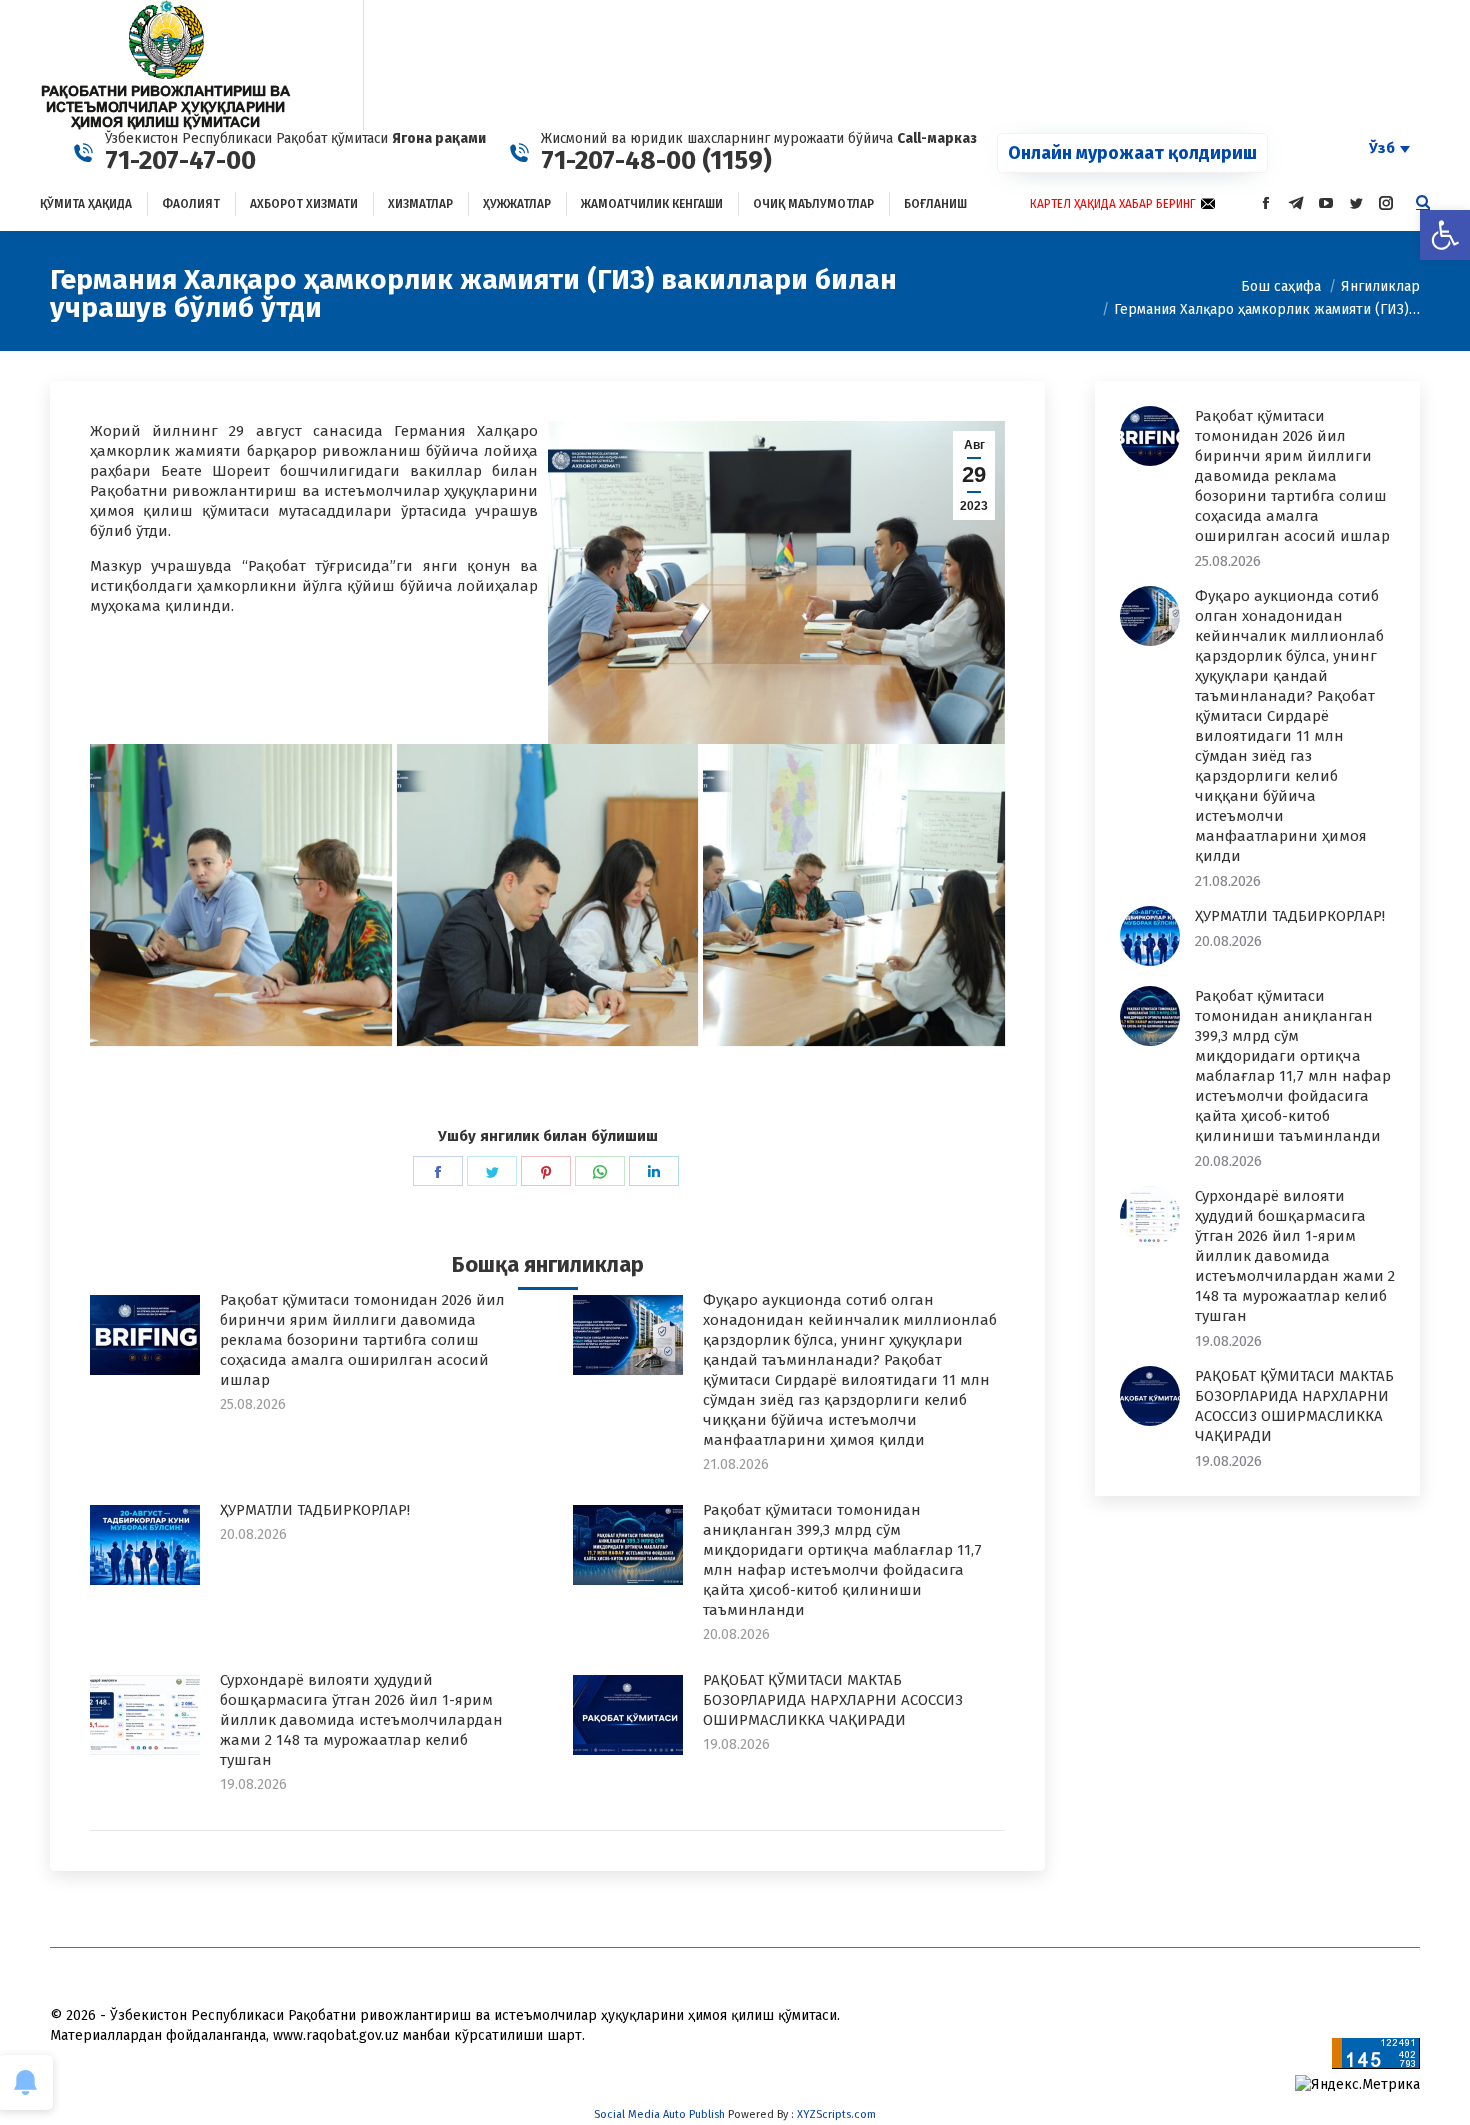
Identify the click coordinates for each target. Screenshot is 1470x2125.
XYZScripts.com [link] (836, 2114)
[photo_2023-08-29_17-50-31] (241, 895)
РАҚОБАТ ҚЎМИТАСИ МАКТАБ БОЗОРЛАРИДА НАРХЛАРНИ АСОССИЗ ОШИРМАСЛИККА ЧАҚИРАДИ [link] (833, 1700)
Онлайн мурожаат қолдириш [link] (1132, 153)
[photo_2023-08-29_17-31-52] (854, 895)
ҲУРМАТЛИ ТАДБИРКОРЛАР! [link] (315, 1510)
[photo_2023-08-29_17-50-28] (548, 895)
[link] (1445, 235)
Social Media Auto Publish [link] (659, 2114)
